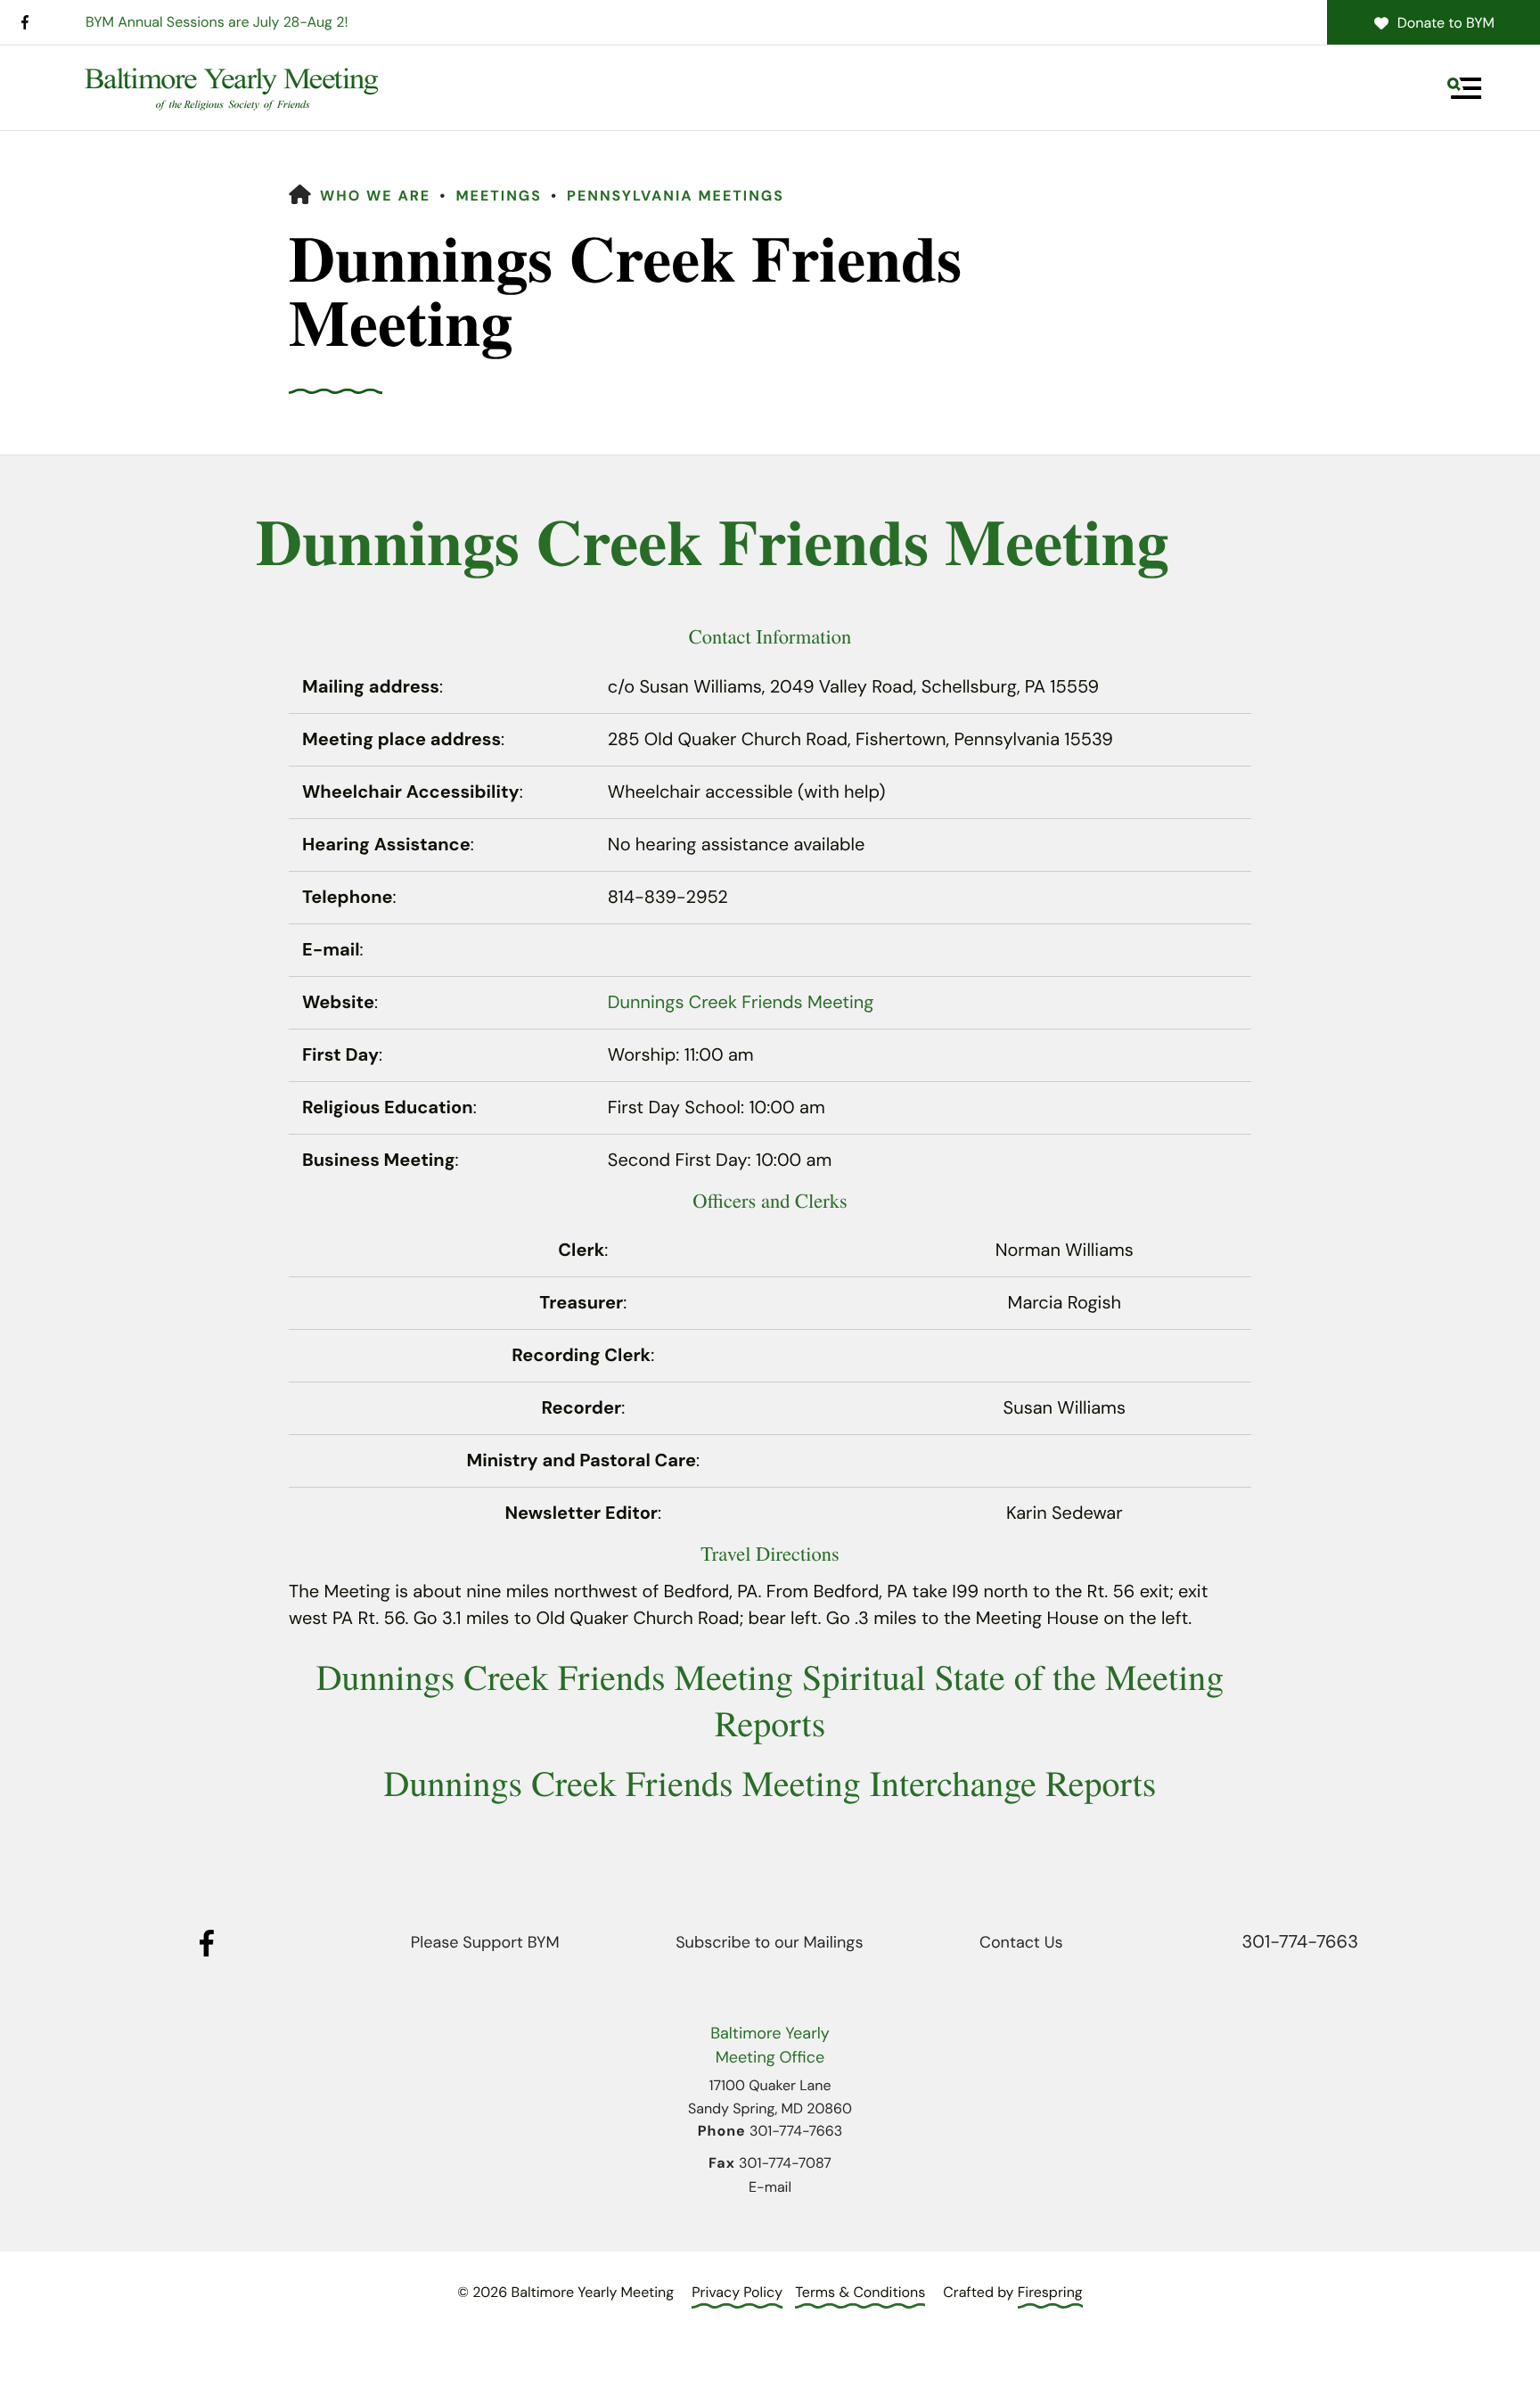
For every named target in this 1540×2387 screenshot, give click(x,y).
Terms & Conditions (860, 2292)
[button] (1464, 88)
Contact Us (1021, 1942)
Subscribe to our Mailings (769, 1942)
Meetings (499, 196)
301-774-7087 (785, 2163)
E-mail (770, 2187)
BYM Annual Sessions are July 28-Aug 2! (217, 22)
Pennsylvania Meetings (676, 196)
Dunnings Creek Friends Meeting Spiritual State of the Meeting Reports (770, 1700)
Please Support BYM (485, 1942)
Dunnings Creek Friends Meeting (741, 1003)
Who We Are (375, 196)
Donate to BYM (1446, 23)
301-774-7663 (1300, 1942)
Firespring (1050, 2292)
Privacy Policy (737, 2292)
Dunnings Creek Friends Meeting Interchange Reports (770, 1783)
